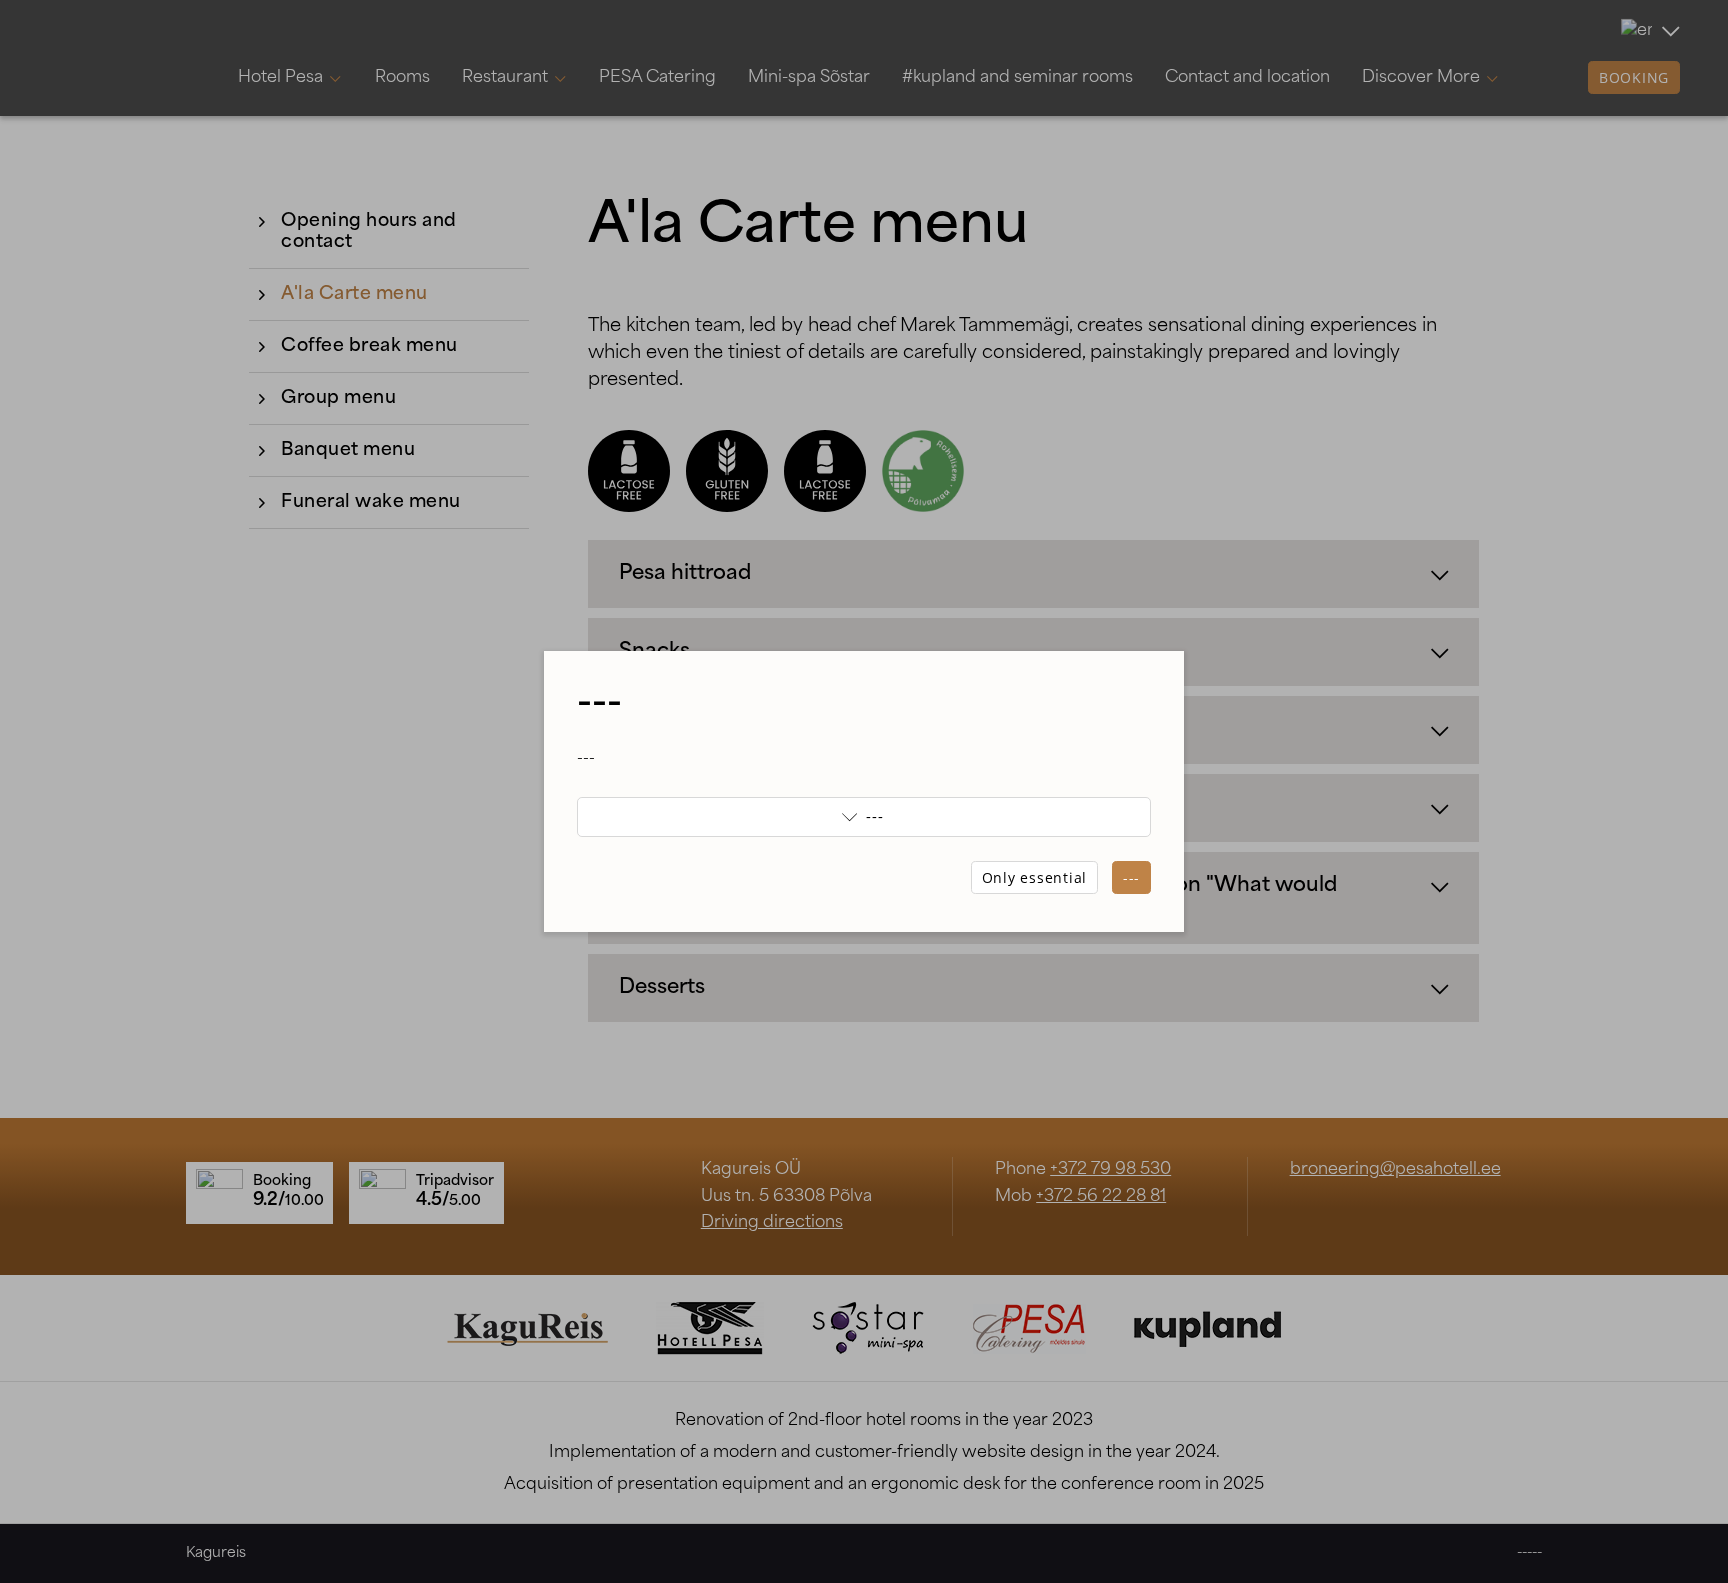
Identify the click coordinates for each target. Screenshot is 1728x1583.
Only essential (1035, 877)
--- (1131, 877)
